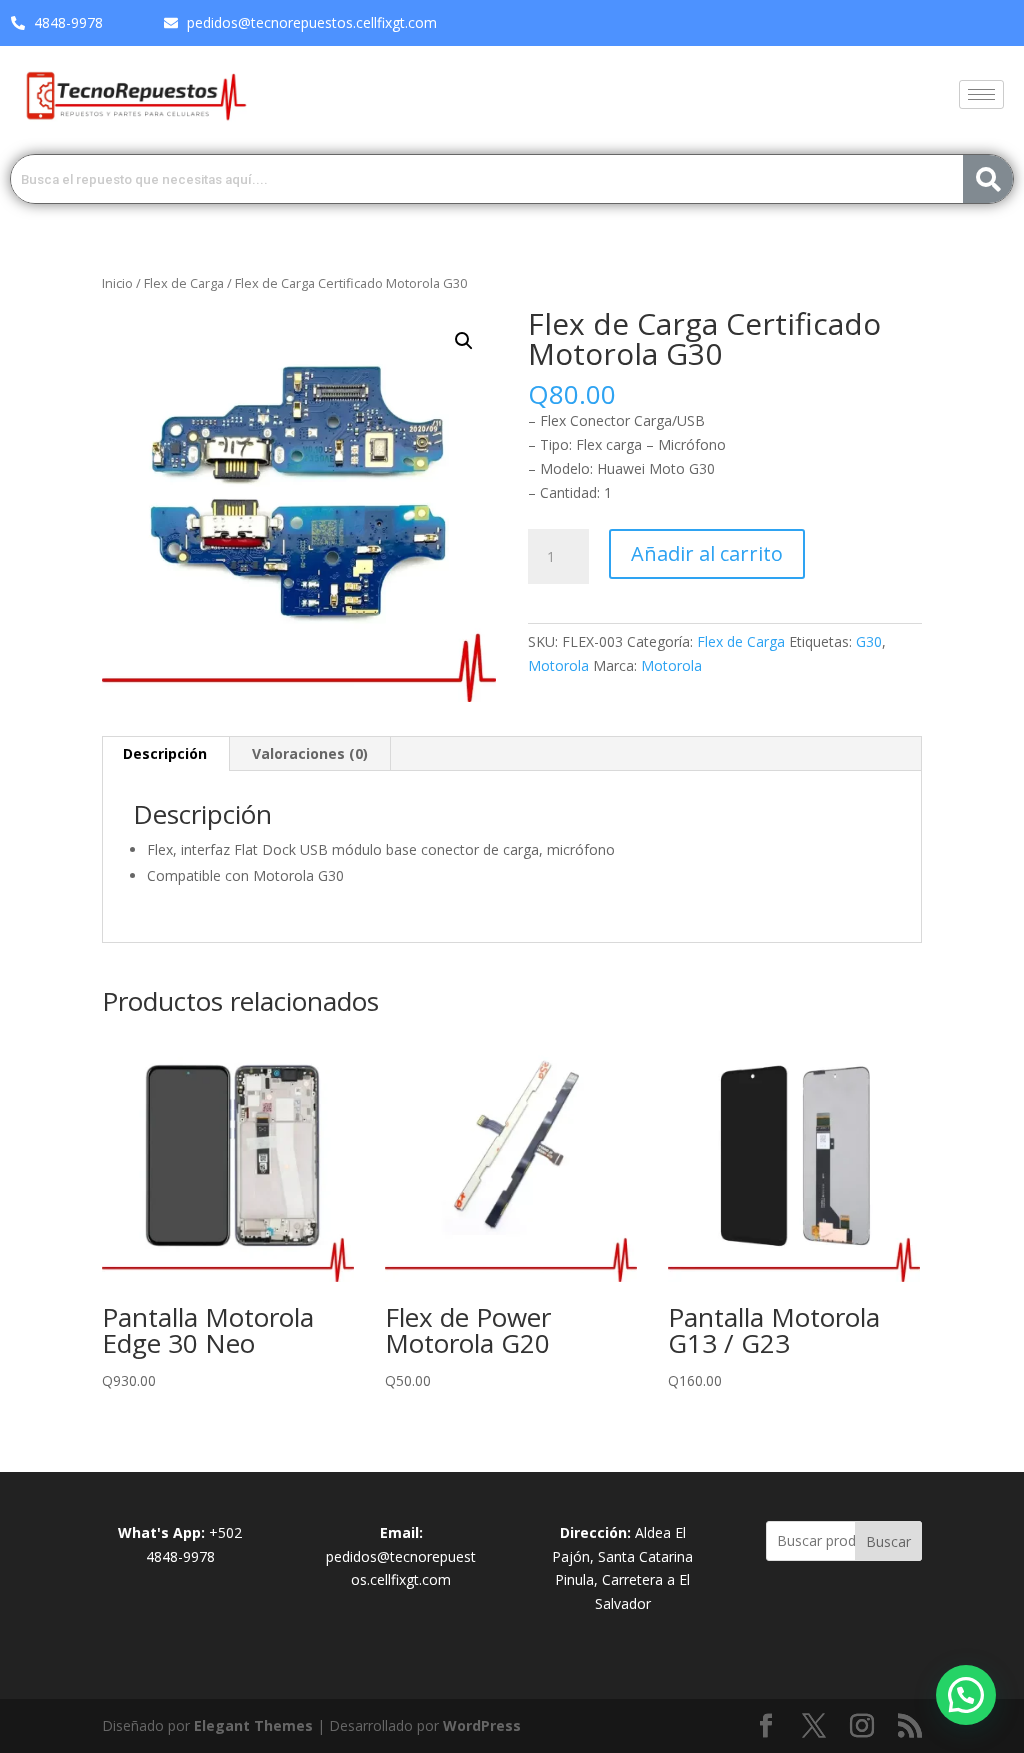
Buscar (888, 1541)
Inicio (117, 283)
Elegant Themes (253, 1725)
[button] (464, 341)
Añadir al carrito (707, 553)
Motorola (558, 665)
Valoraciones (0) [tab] (310, 753)
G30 (869, 641)
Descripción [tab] (165, 753)
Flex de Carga (184, 283)
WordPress (482, 1725)
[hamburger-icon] (981, 94)
